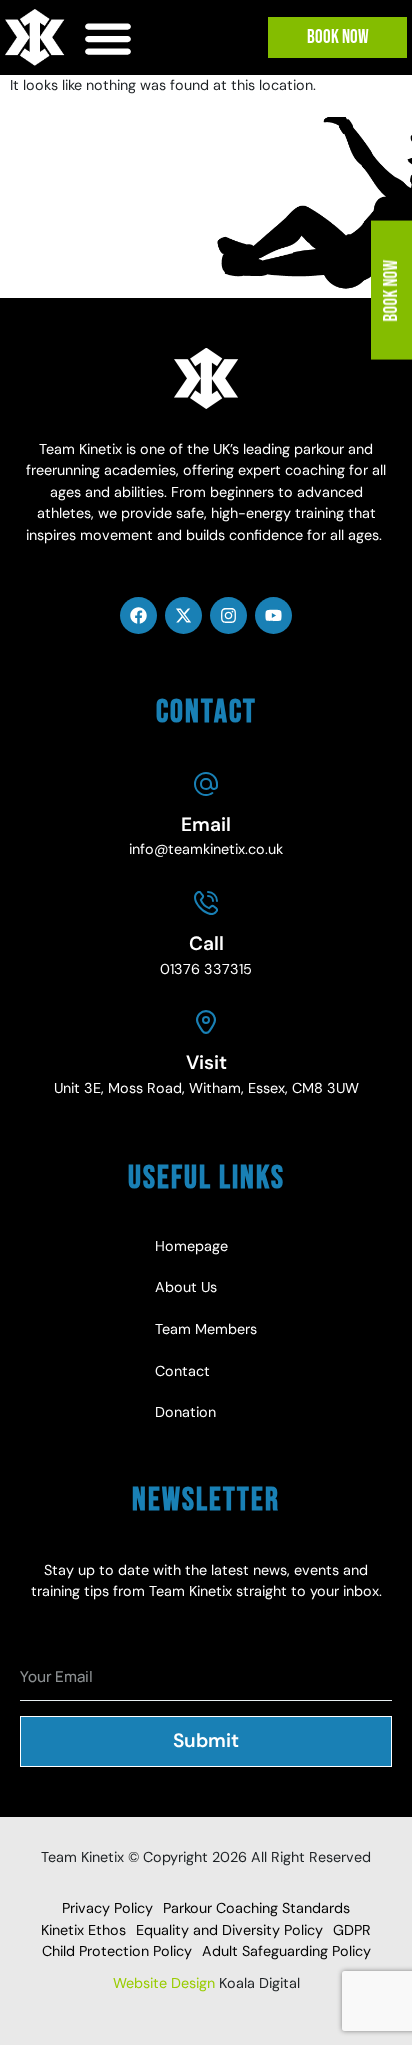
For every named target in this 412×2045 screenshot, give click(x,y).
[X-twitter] (183, 615)
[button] (108, 37)
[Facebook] (138, 615)
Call (206, 943)
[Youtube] (273, 615)
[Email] (206, 784)
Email (206, 824)
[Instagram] (228, 615)
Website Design (164, 1983)
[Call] (206, 903)
